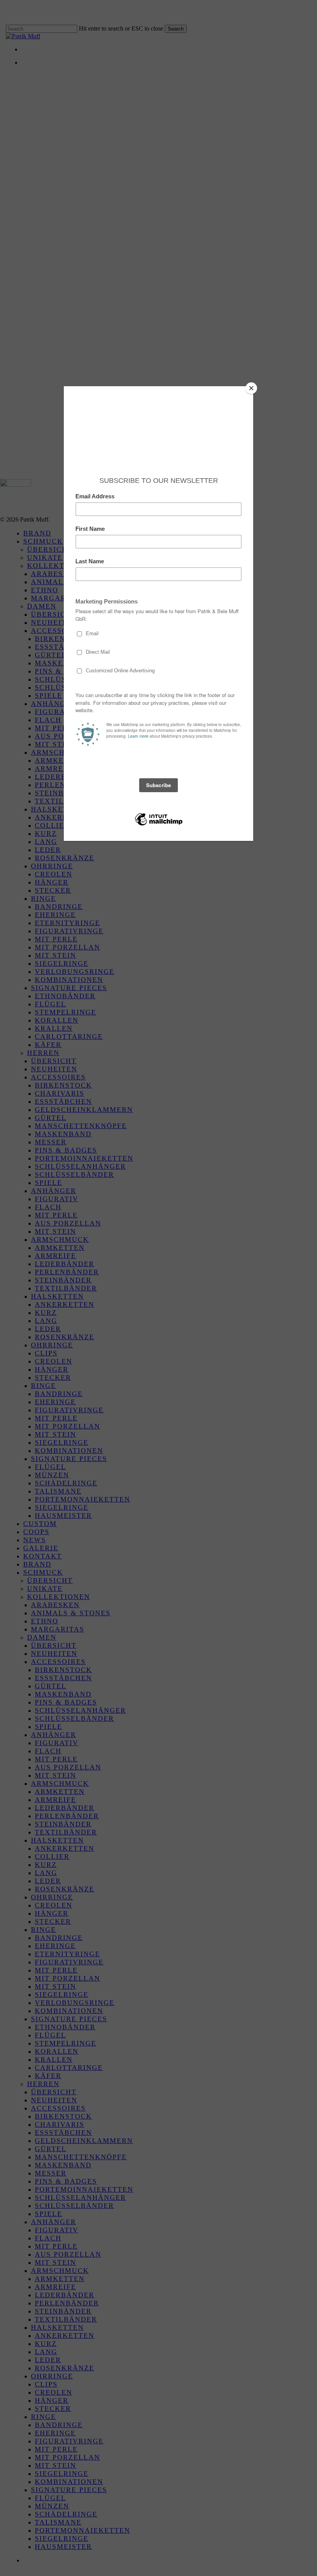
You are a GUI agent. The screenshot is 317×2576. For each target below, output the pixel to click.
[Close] (251, 388)
